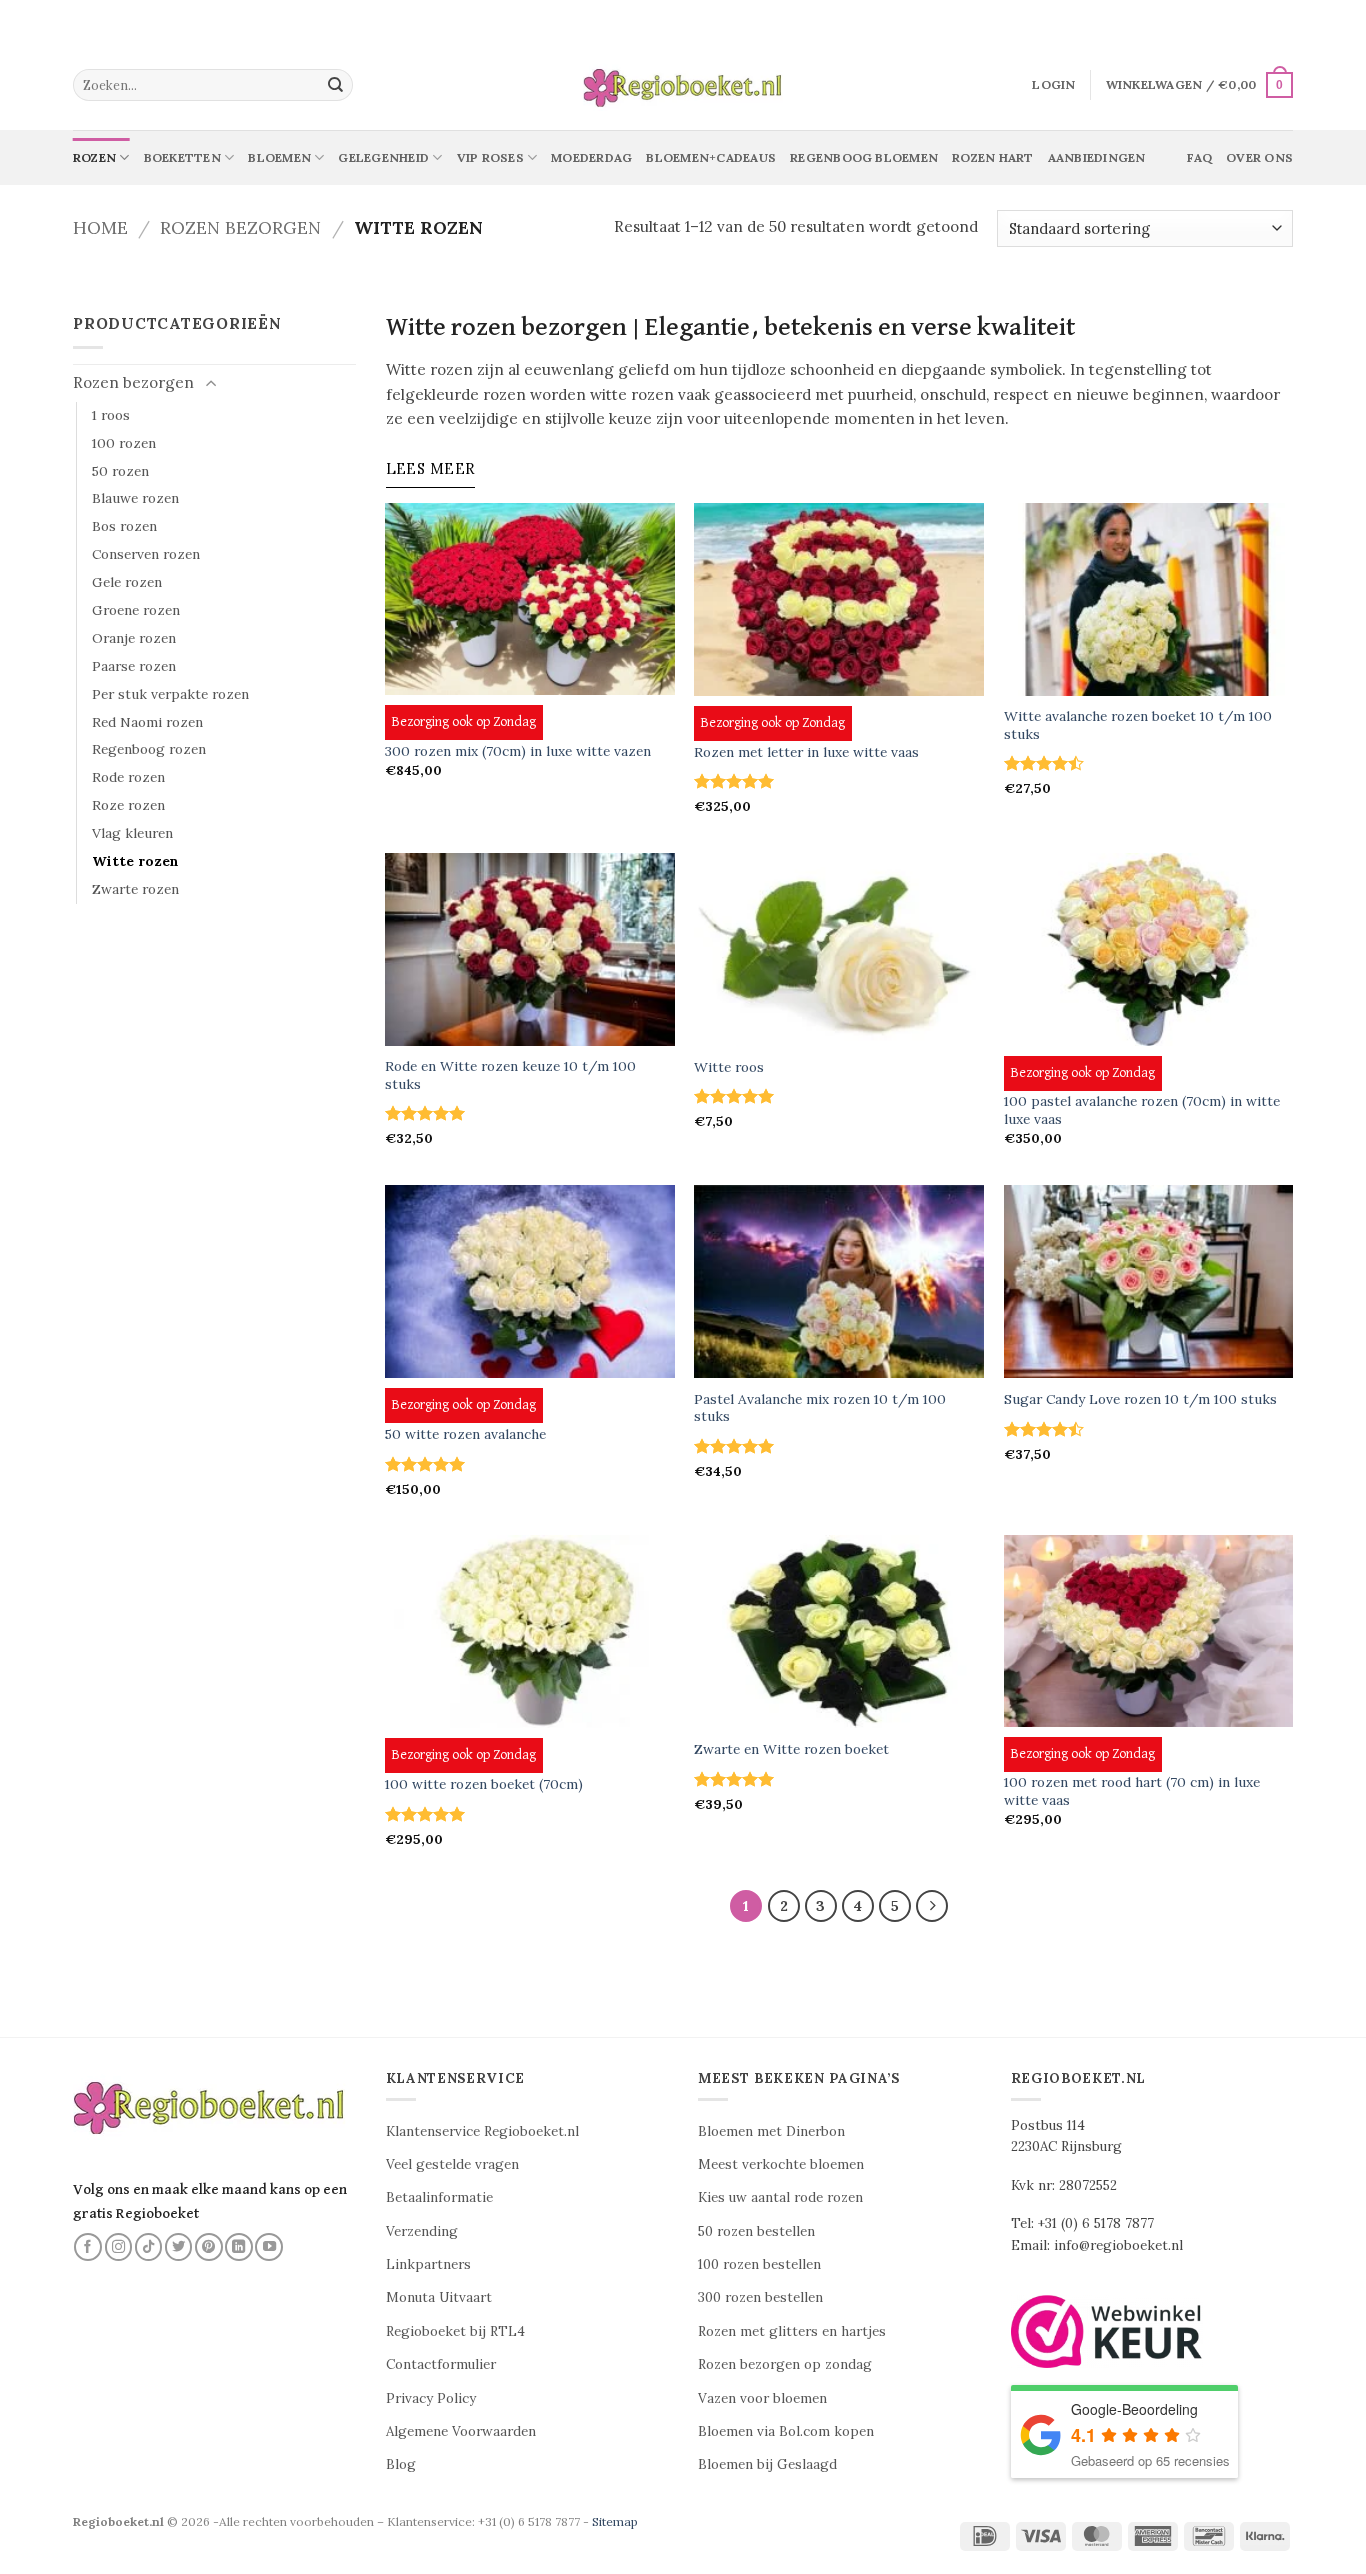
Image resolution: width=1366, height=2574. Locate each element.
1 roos (111, 415)
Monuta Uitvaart (439, 2297)
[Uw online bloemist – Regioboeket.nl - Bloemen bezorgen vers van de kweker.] (683, 85)
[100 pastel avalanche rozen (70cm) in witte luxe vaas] (1149, 949)
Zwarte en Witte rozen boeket (791, 1749)
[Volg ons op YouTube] (269, 2247)
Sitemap (615, 2521)
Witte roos (729, 1067)
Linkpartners (428, 2264)
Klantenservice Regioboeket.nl (482, 2131)
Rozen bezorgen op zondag (785, 2364)
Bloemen (279, 157)
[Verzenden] (336, 85)
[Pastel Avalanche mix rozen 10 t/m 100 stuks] (839, 1281)
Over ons (1259, 157)
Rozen (94, 157)
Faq (1199, 157)
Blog (401, 2464)
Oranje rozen (134, 638)
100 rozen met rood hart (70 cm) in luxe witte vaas (1132, 1791)
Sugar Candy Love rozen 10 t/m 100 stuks (1140, 1399)
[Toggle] (211, 384)
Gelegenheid (383, 157)
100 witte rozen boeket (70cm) (484, 1784)
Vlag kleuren (132, 833)
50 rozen (120, 471)
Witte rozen (135, 861)
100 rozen (124, 443)
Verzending (422, 2231)
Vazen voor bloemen (762, 2398)
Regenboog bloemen (864, 157)
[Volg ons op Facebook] (88, 2247)
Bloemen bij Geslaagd (767, 2464)
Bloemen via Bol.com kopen (786, 2431)
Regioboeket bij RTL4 (455, 2331)
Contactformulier (441, 2364)
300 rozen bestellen (760, 2297)
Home (100, 227)
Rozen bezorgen (240, 227)
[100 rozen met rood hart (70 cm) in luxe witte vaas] (1149, 1631)
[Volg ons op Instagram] (119, 2247)
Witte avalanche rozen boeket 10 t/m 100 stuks (1138, 725)
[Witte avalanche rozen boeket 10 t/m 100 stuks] (1149, 599)
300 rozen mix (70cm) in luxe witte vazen (518, 751)
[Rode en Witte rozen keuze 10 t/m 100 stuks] (530, 949)
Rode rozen (128, 777)
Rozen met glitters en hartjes (792, 2331)
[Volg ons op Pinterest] (209, 2247)
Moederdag (591, 157)
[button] (1053, 85)
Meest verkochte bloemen (781, 2164)
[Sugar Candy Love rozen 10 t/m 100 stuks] (1149, 1281)
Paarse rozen (134, 666)
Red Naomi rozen (147, 722)
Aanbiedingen (1097, 157)
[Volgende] (932, 1906)
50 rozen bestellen (756, 2231)
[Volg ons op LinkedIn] (239, 2247)
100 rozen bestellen (759, 2264)
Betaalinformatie (439, 2197)
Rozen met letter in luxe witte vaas (806, 752)
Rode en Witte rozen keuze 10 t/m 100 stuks (510, 1075)
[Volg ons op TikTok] (149, 2247)
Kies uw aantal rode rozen (780, 2197)
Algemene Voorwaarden (461, 2431)
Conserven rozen (146, 554)
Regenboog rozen (149, 749)
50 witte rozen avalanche (465, 1434)
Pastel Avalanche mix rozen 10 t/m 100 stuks (820, 1408)
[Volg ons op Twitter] (179, 2247)
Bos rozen (124, 526)
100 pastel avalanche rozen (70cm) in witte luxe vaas (1142, 1110)
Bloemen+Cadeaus (711, 157)
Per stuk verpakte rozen (170, 694)
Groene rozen (136, 610)
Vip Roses (490, 157)
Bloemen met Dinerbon (771, 2131)
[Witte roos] (839, 949)
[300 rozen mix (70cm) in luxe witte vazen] (530, 599)
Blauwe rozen (135, 498)
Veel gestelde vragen (452, 2164)
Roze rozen (128, 805)
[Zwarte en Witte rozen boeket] (839, 1631)
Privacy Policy (431, 2398)
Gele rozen (127, 582)
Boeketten (182, 157)
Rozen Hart (992, 157)
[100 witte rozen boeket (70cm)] (530, 1631)
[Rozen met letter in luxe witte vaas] (839, 599)
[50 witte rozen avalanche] (530, 1281)
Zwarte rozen (135, 889)
